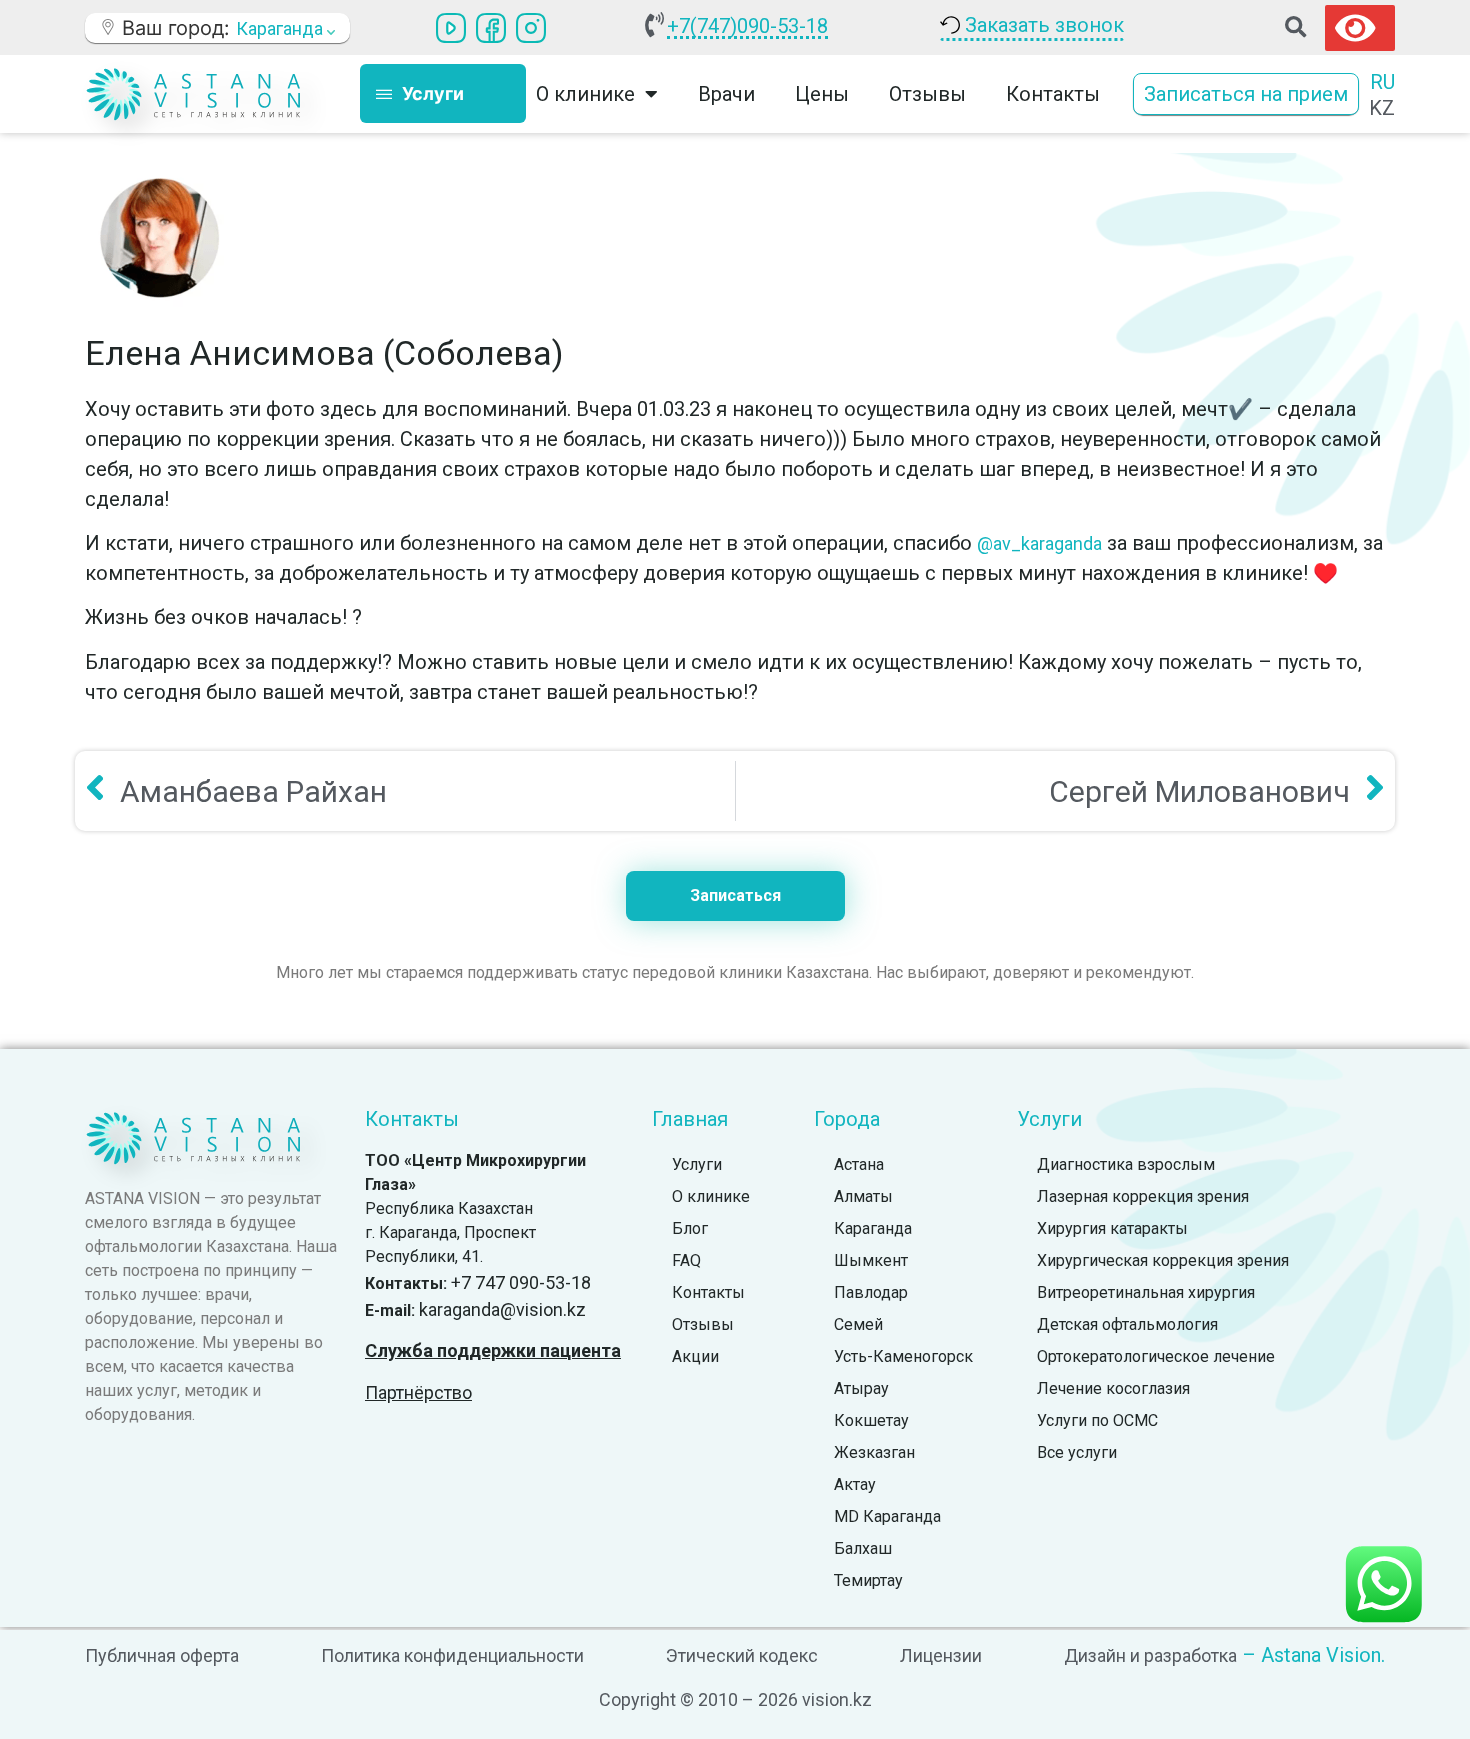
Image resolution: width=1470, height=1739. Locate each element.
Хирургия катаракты (1112, 1228)
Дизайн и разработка (1150, 1655)
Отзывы (927, 94)
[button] (1295, 27)
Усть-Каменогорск (903, 1356)
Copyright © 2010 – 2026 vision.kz (735, 1699)
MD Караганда (887, 1516)
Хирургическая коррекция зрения (1163, 1260)
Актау (855, 1484)
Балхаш (863, 1548)
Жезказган (874, 1452)
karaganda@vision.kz (502, 1309)
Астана (859, 1164)
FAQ (686, 1260)
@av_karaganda (1039, 543)
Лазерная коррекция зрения (1143, 1196)
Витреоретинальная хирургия (1146, 1292)
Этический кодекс (742, 1655)
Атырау (861, 1388)
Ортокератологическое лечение (1156, 1356)
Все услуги (1077, 1452)
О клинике (711, 1196)
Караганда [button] (281, 28)
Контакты (1053, 94)
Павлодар (871, 1292)
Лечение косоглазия (1113, 1388)
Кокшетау (871, 1420)
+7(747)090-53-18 (747, 26)
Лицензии (941, 1655)
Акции (695, 1356)
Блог (690, 1228)
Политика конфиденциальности (452, 1655)
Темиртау (868, 1580)
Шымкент (871, 1260)
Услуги (697, 1164)
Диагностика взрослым (1126, 1164)
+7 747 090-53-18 (521, 1282)
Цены (822, 94)
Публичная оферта (162, 1655)
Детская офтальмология (1127, 1324)
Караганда (873, 1228)
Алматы (863, 1196)
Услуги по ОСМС (1097, 1420)
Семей (858, 1324)
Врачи (726, 94)
